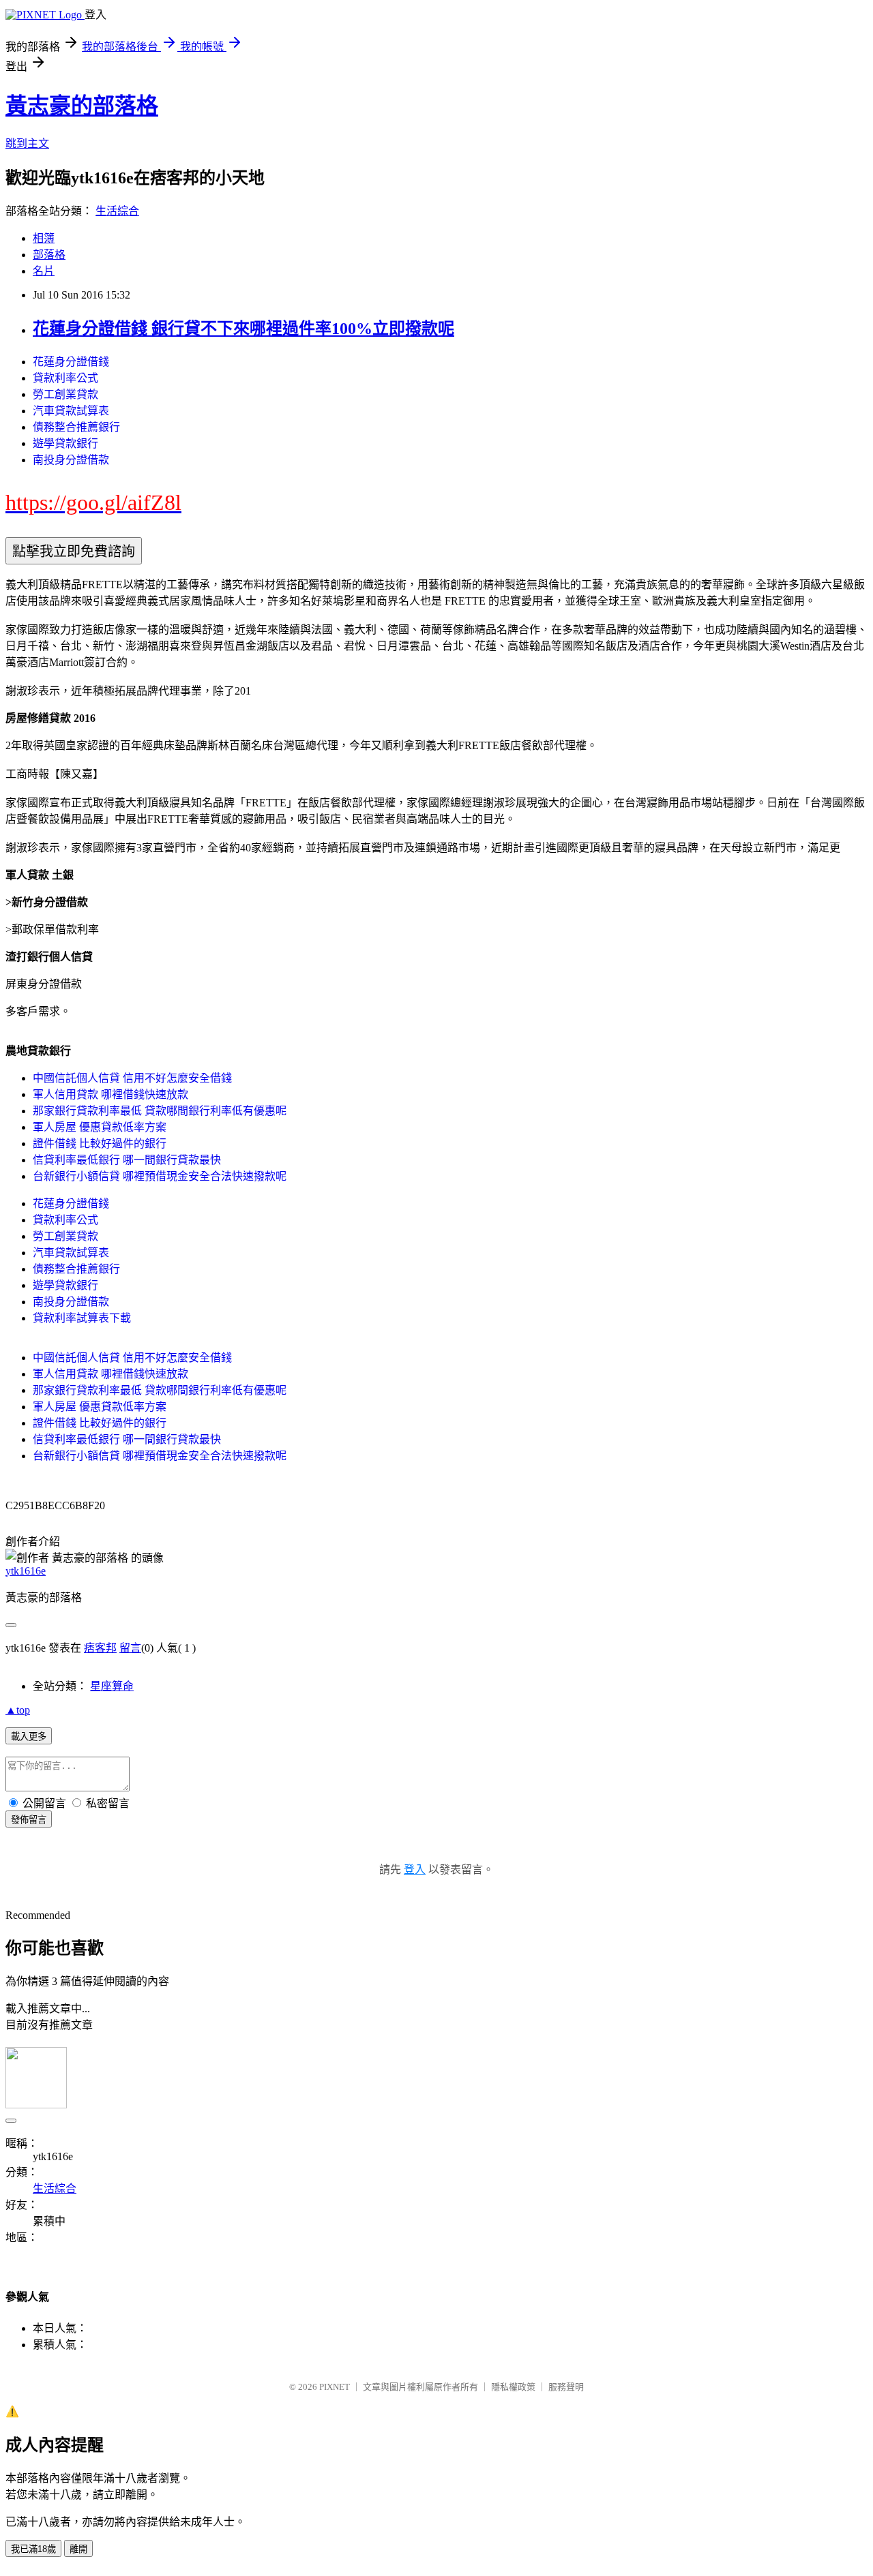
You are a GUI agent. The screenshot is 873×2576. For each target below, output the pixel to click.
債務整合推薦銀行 (76, 427)
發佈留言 (29, 1820)
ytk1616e (26, 1571)
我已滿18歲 (33, 2549)
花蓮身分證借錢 (71, 362)
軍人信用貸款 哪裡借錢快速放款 (110, 1094)
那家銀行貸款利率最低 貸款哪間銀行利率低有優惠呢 (160, 1111)
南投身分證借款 (71, 460)
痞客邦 (100, 1648)
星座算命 (112, 1686)
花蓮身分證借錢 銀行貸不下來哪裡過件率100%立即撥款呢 (243, 329)
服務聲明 (566, 2387)
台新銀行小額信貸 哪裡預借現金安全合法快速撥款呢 (160, 1176)
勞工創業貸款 (65, 394)
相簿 (44, 238)
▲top (18, 1710)
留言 (130, 1648)
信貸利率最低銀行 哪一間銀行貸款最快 (127, 1160)
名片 (44, 271)
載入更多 (29, 1737)
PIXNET (335, 2387)
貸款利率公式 (65, 378)
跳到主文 (27, 143)
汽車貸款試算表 (71, 411)
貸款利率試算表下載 (82, 1318)
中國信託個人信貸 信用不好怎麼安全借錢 (132, 1078)
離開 (78, 2549)
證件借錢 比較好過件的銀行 (100, 1143)
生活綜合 (117, 211)
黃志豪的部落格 (82, 106)
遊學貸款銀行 (65, 443)
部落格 (49, 255)
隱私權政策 (513, 2387)
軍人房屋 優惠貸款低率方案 (100, 1127)
